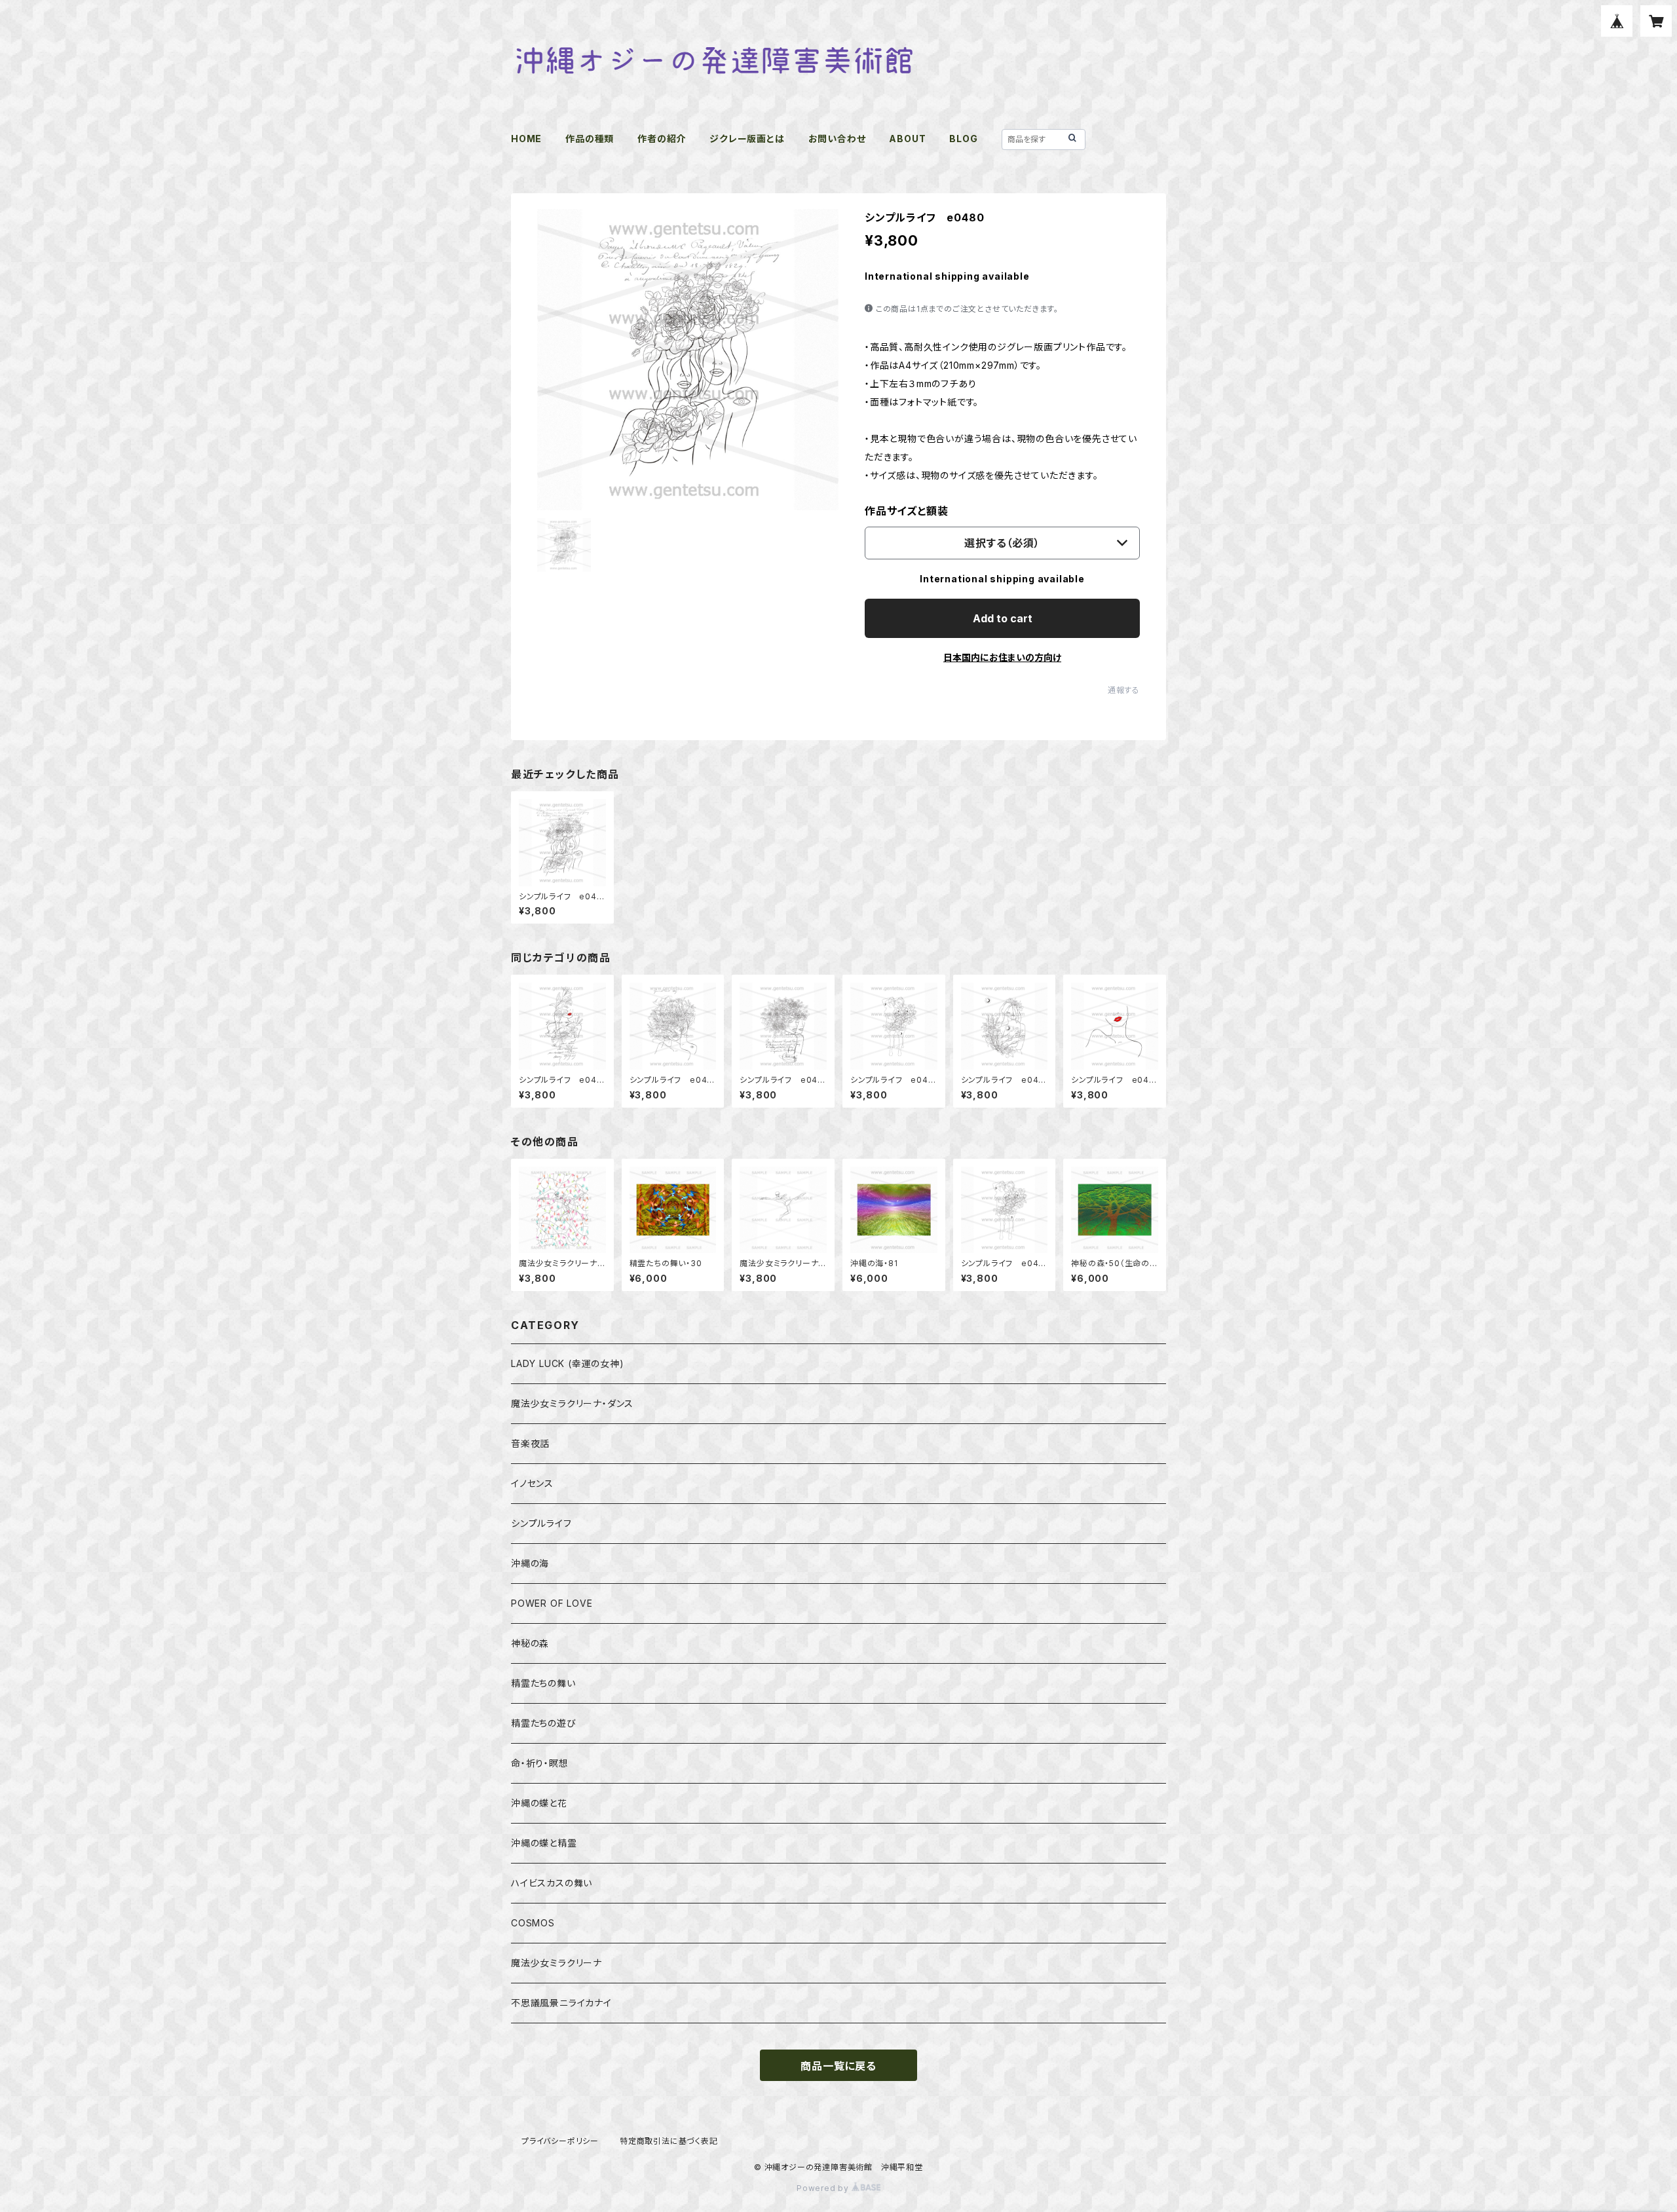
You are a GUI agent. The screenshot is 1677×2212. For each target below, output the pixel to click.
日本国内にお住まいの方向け (1002, 657)
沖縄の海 (530, 1563)
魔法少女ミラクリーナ (556, 1963)
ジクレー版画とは (747, 139)
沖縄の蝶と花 (539, 1803)
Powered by (824, 2188)
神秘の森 (530, 1643)
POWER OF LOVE (552, 1603)
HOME (526, 139)
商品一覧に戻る (838, 2066)
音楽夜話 (530, 1443)
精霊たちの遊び (544, 1723)
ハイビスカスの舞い (552, 1883)
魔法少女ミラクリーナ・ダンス (572, 1403)
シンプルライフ (541, 1523)
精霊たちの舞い (543, 1683)
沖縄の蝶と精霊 (544, 1843)
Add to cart (1003, 618)
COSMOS (533, 1923)
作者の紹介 (662, 139)
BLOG (963, 139)
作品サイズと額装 (906, 511)
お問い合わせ (837, 139)
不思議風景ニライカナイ (561, 2003)
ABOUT (907, 139)
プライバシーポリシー (560, 2141)
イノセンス (532, 1483)
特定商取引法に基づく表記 (669, 2141)
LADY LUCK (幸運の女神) (568, 1363)
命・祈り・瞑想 (540, 1763)
